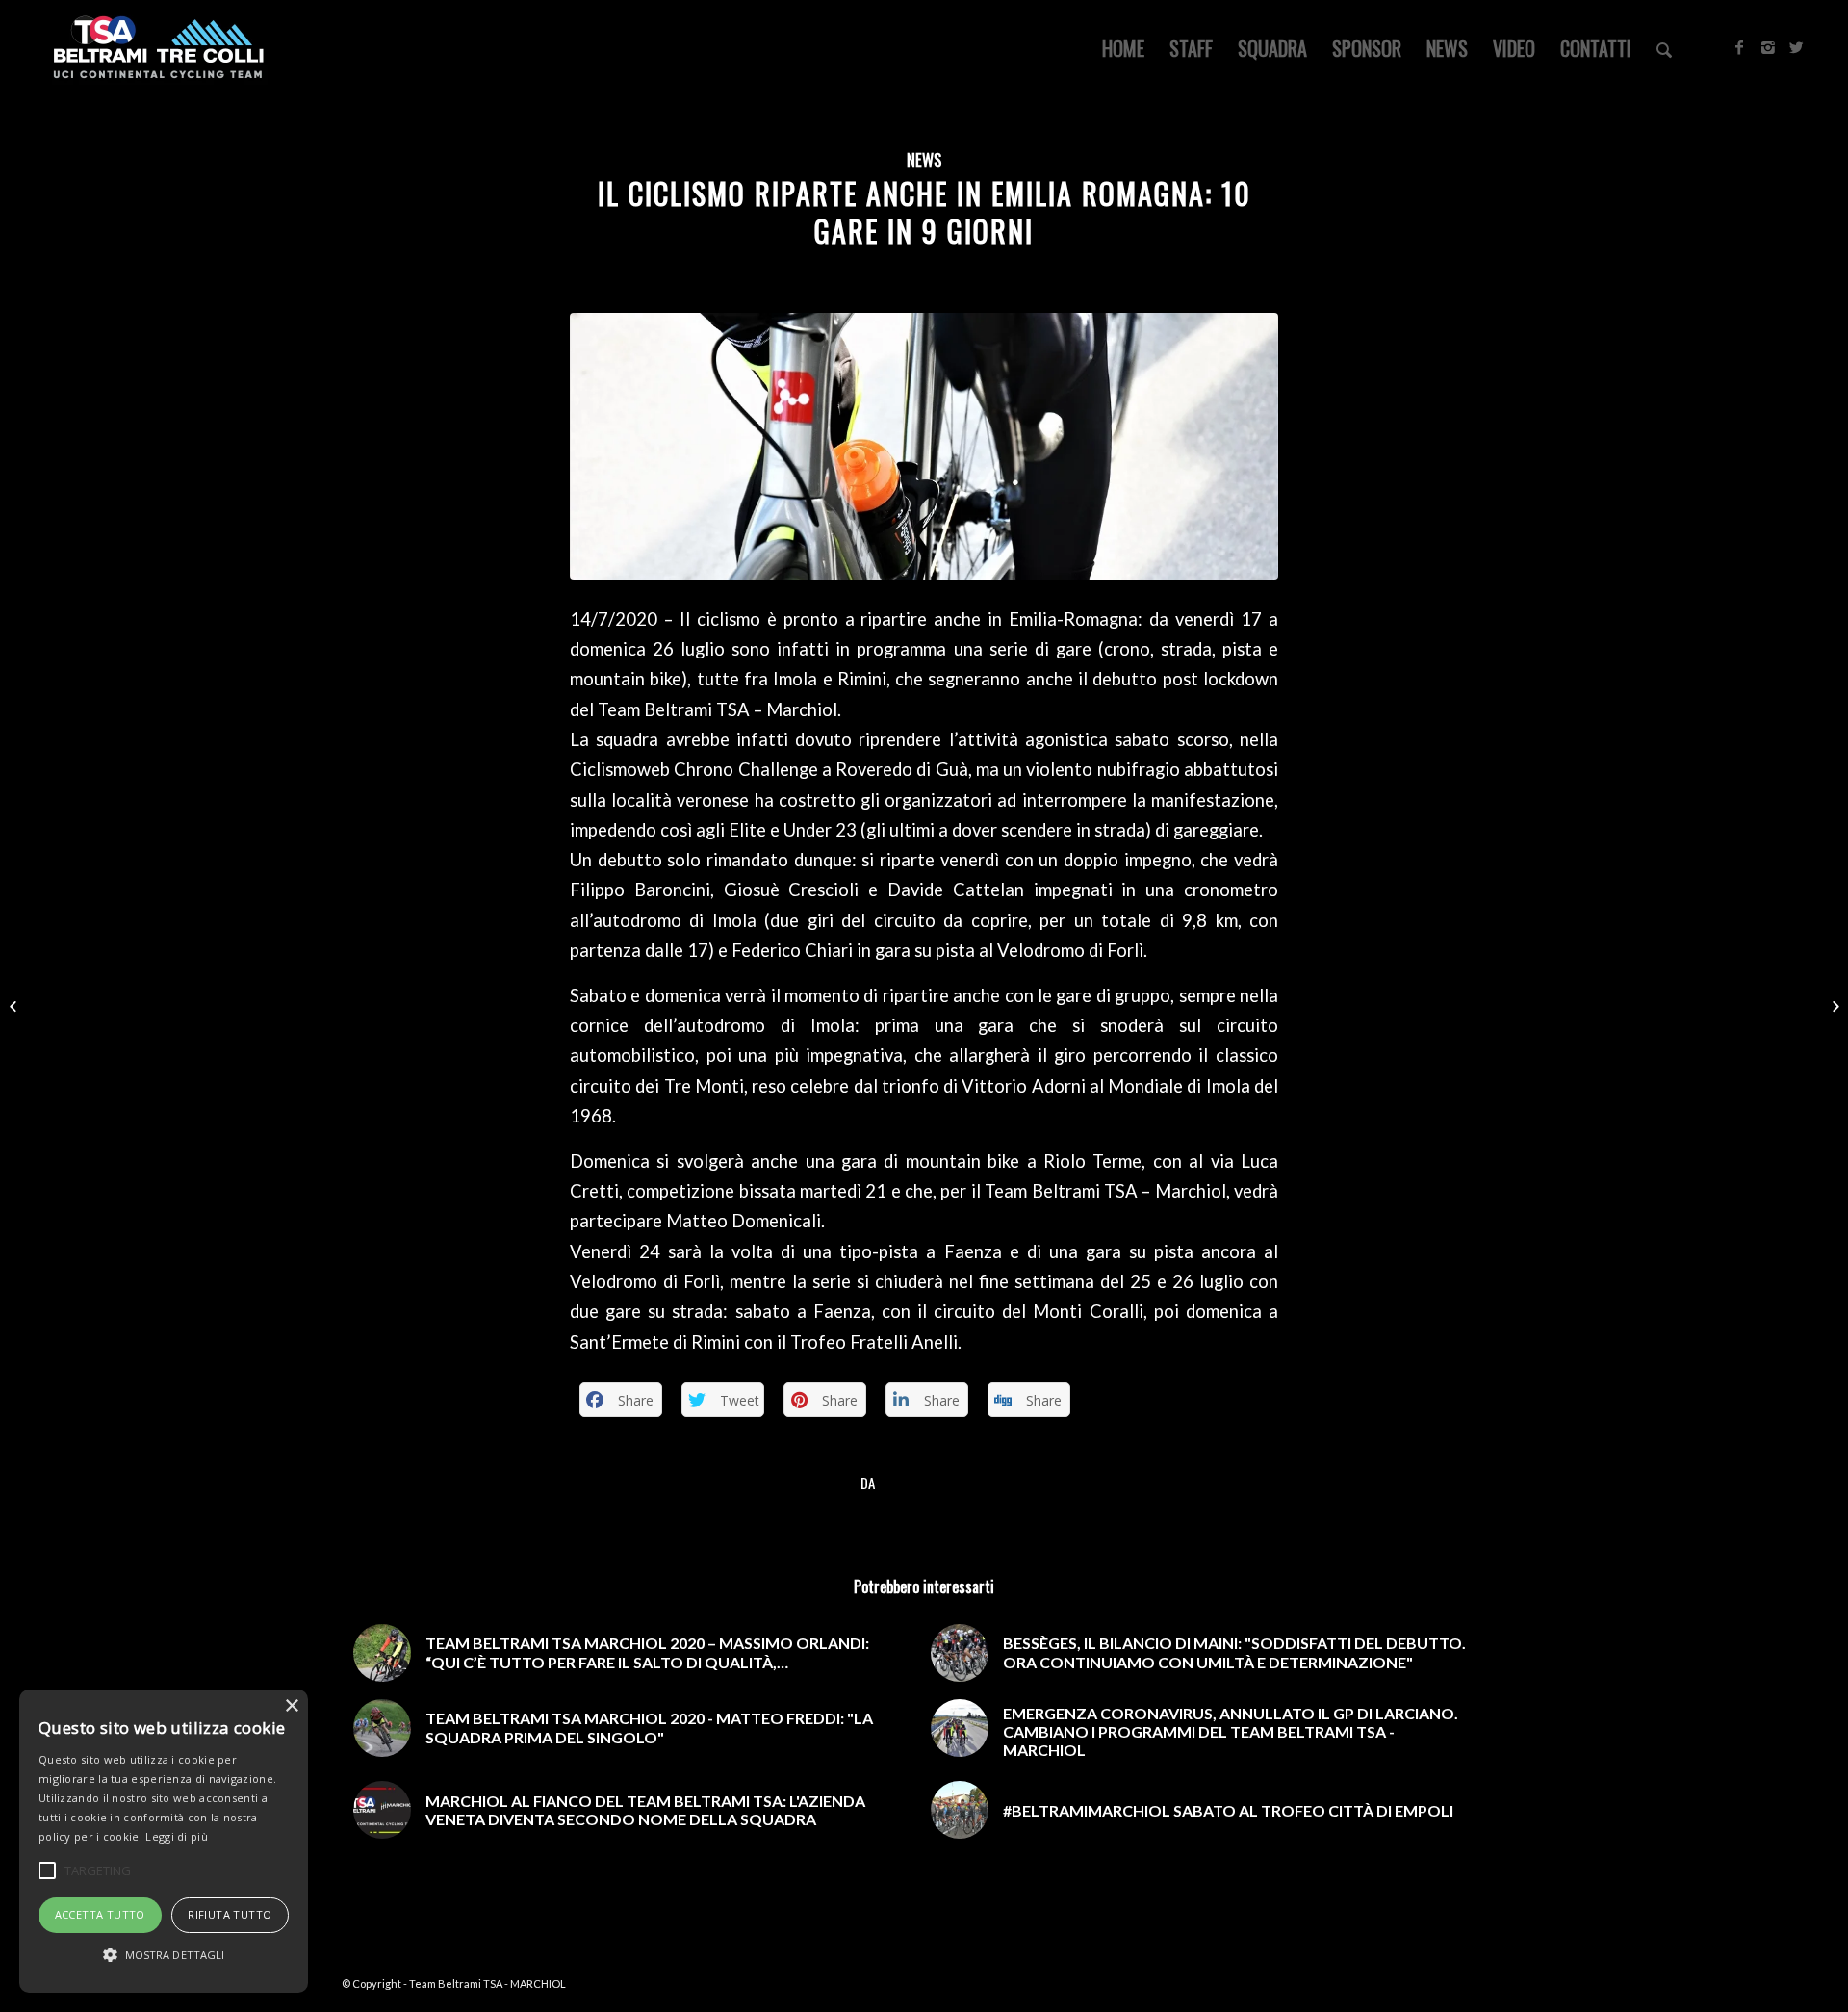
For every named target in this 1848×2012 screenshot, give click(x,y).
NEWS (924, 159)
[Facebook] (1739, 47)
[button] (164, 1955)
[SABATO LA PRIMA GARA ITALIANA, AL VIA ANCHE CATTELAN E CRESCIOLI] (15, 1006)
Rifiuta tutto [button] (230, 1914)
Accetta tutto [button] (100, 1914)
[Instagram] (1768, 47)
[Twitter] (1797, 47)
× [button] (291, 1706)
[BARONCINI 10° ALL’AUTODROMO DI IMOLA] (1833, 1006)
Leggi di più (177, 1836)
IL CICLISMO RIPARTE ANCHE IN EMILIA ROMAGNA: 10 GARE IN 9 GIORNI (924, 212)
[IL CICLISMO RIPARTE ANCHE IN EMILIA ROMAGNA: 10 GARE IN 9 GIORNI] (924, 446)
